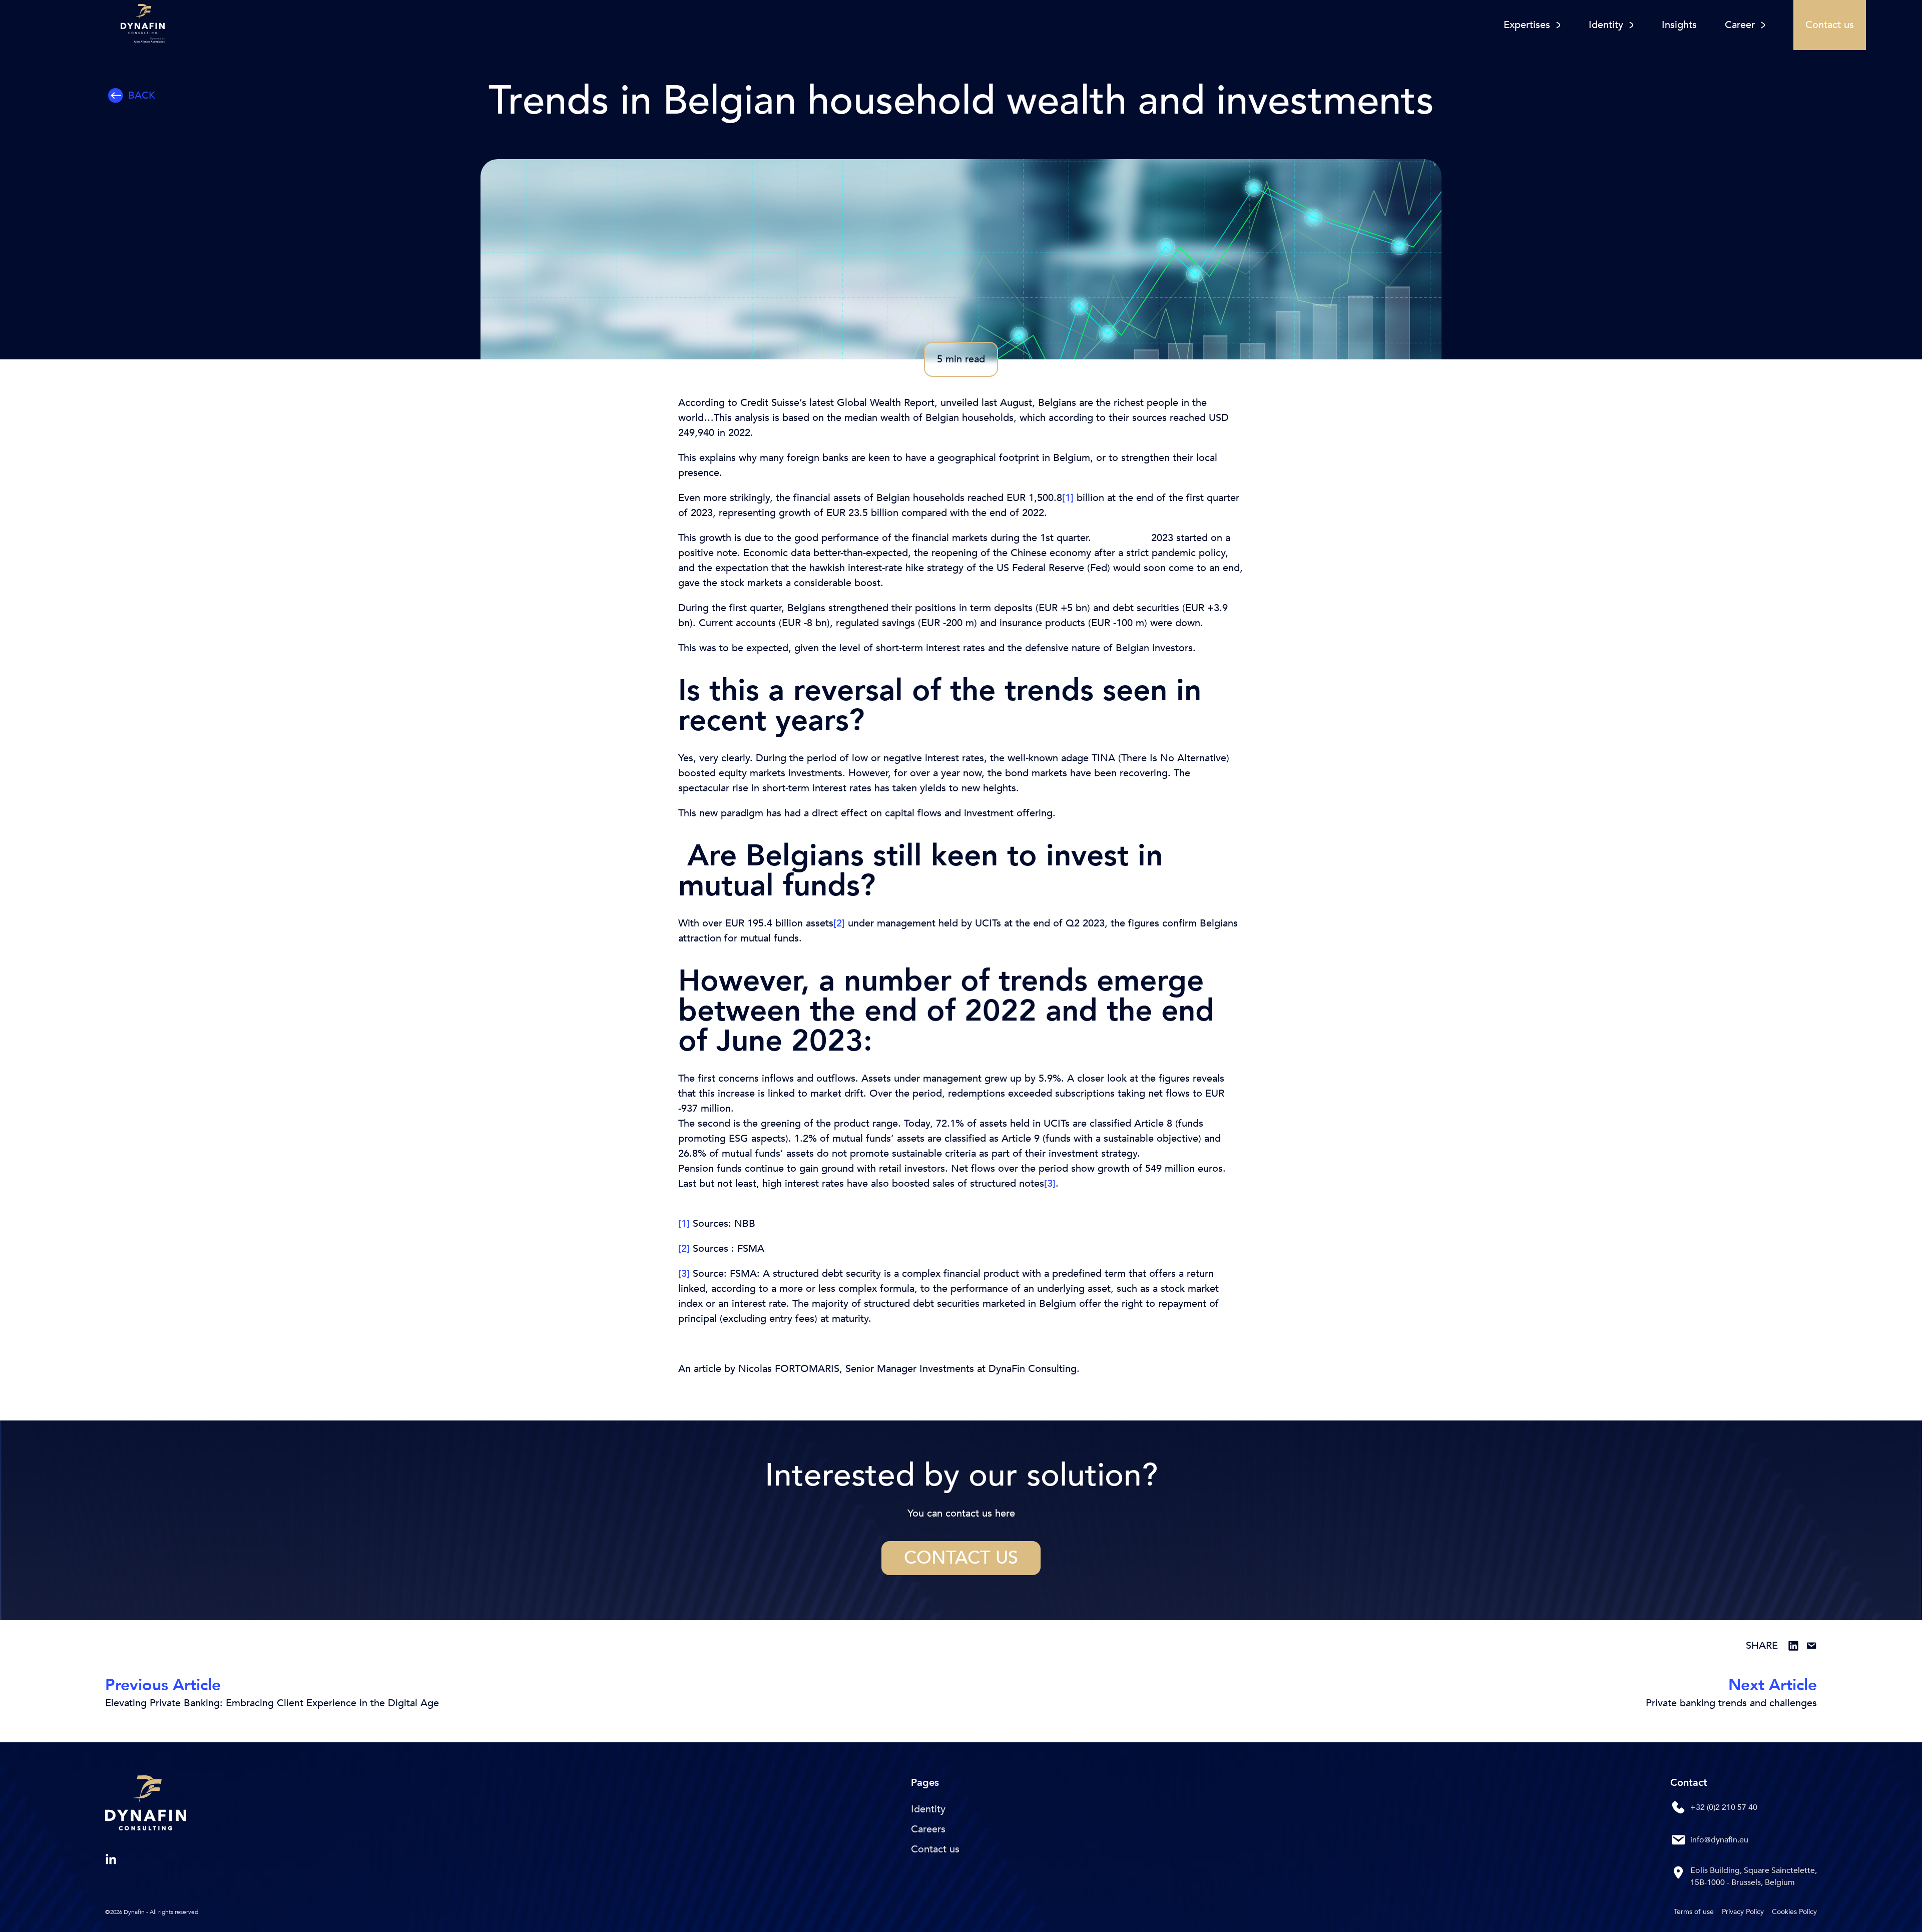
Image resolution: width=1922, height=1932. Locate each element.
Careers (928, 1829)
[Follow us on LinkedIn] (111, 1860)
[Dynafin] (146, 1805)
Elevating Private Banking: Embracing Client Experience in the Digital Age (272, 1703)
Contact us (961, 1558)
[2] (839, 923)
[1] (1068, 498)
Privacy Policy (1743, 1912)
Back (142, 95)
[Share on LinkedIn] (1793, 1646)
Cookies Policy (1794, 1912)
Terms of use (1694, 1912)
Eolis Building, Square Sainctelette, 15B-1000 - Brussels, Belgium (1754, 1876)
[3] (1050, 1183)
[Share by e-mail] (1811, 1646)
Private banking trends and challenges (1731, 1703)
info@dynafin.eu (1719, 1840)
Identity (928, 1809)
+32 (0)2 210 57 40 (1724, 1807)
